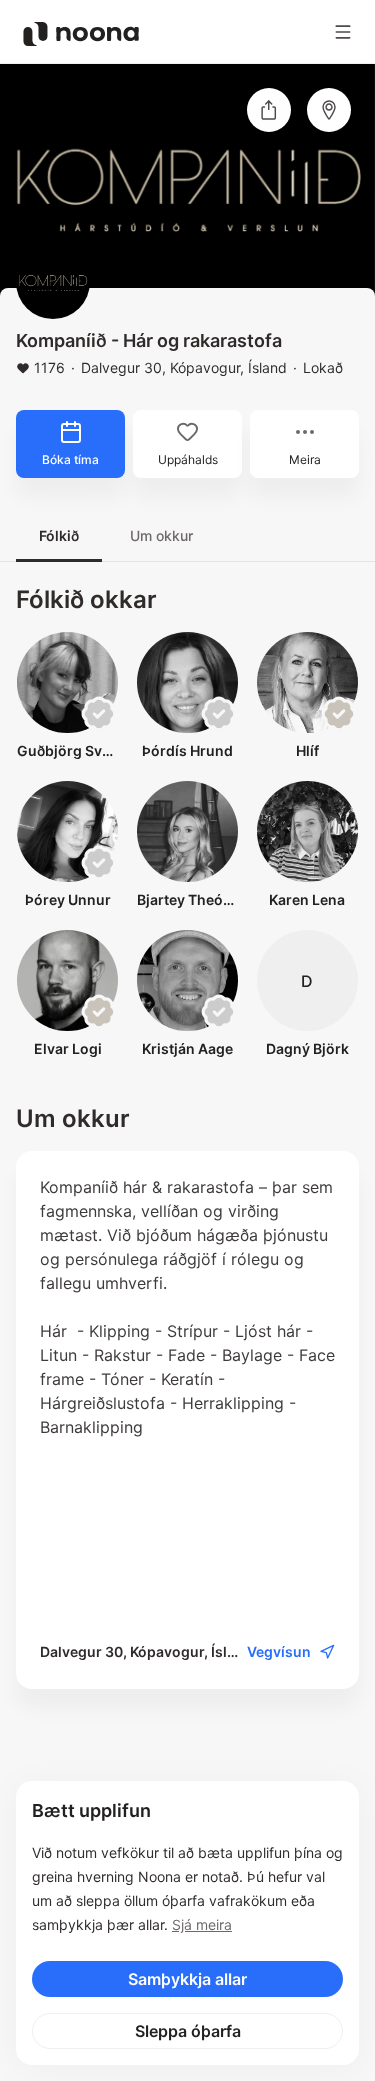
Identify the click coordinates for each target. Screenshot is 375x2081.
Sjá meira (202, 1924)
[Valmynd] (343, 32)
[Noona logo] (81, 34)
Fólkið (59, 535)
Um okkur (161, 535)
